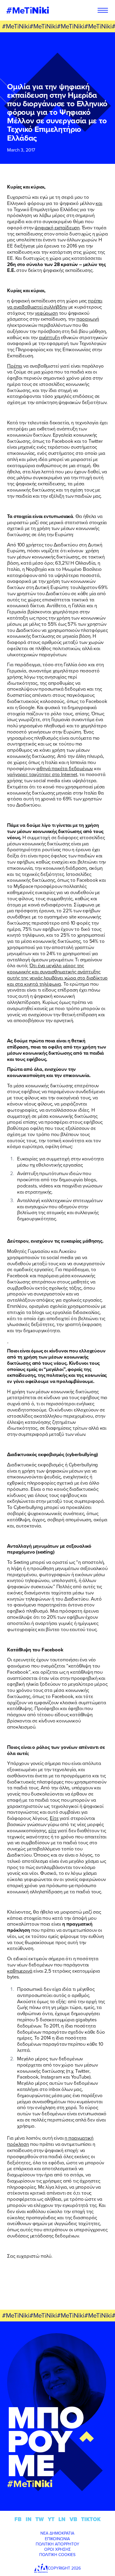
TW (40, 2519)
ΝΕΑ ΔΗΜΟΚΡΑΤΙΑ (57, 2533)
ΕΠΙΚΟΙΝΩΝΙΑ (57, 2539)
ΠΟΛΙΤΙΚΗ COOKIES (57, 2555)
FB (18, 2519)
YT (51, 2519)
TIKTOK (91, 2519)
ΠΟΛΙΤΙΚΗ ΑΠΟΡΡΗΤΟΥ (57, 2544)
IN (29, 2519)
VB (73, 2519)
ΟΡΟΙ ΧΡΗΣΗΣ (57, 2549)
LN (62, 2519)
